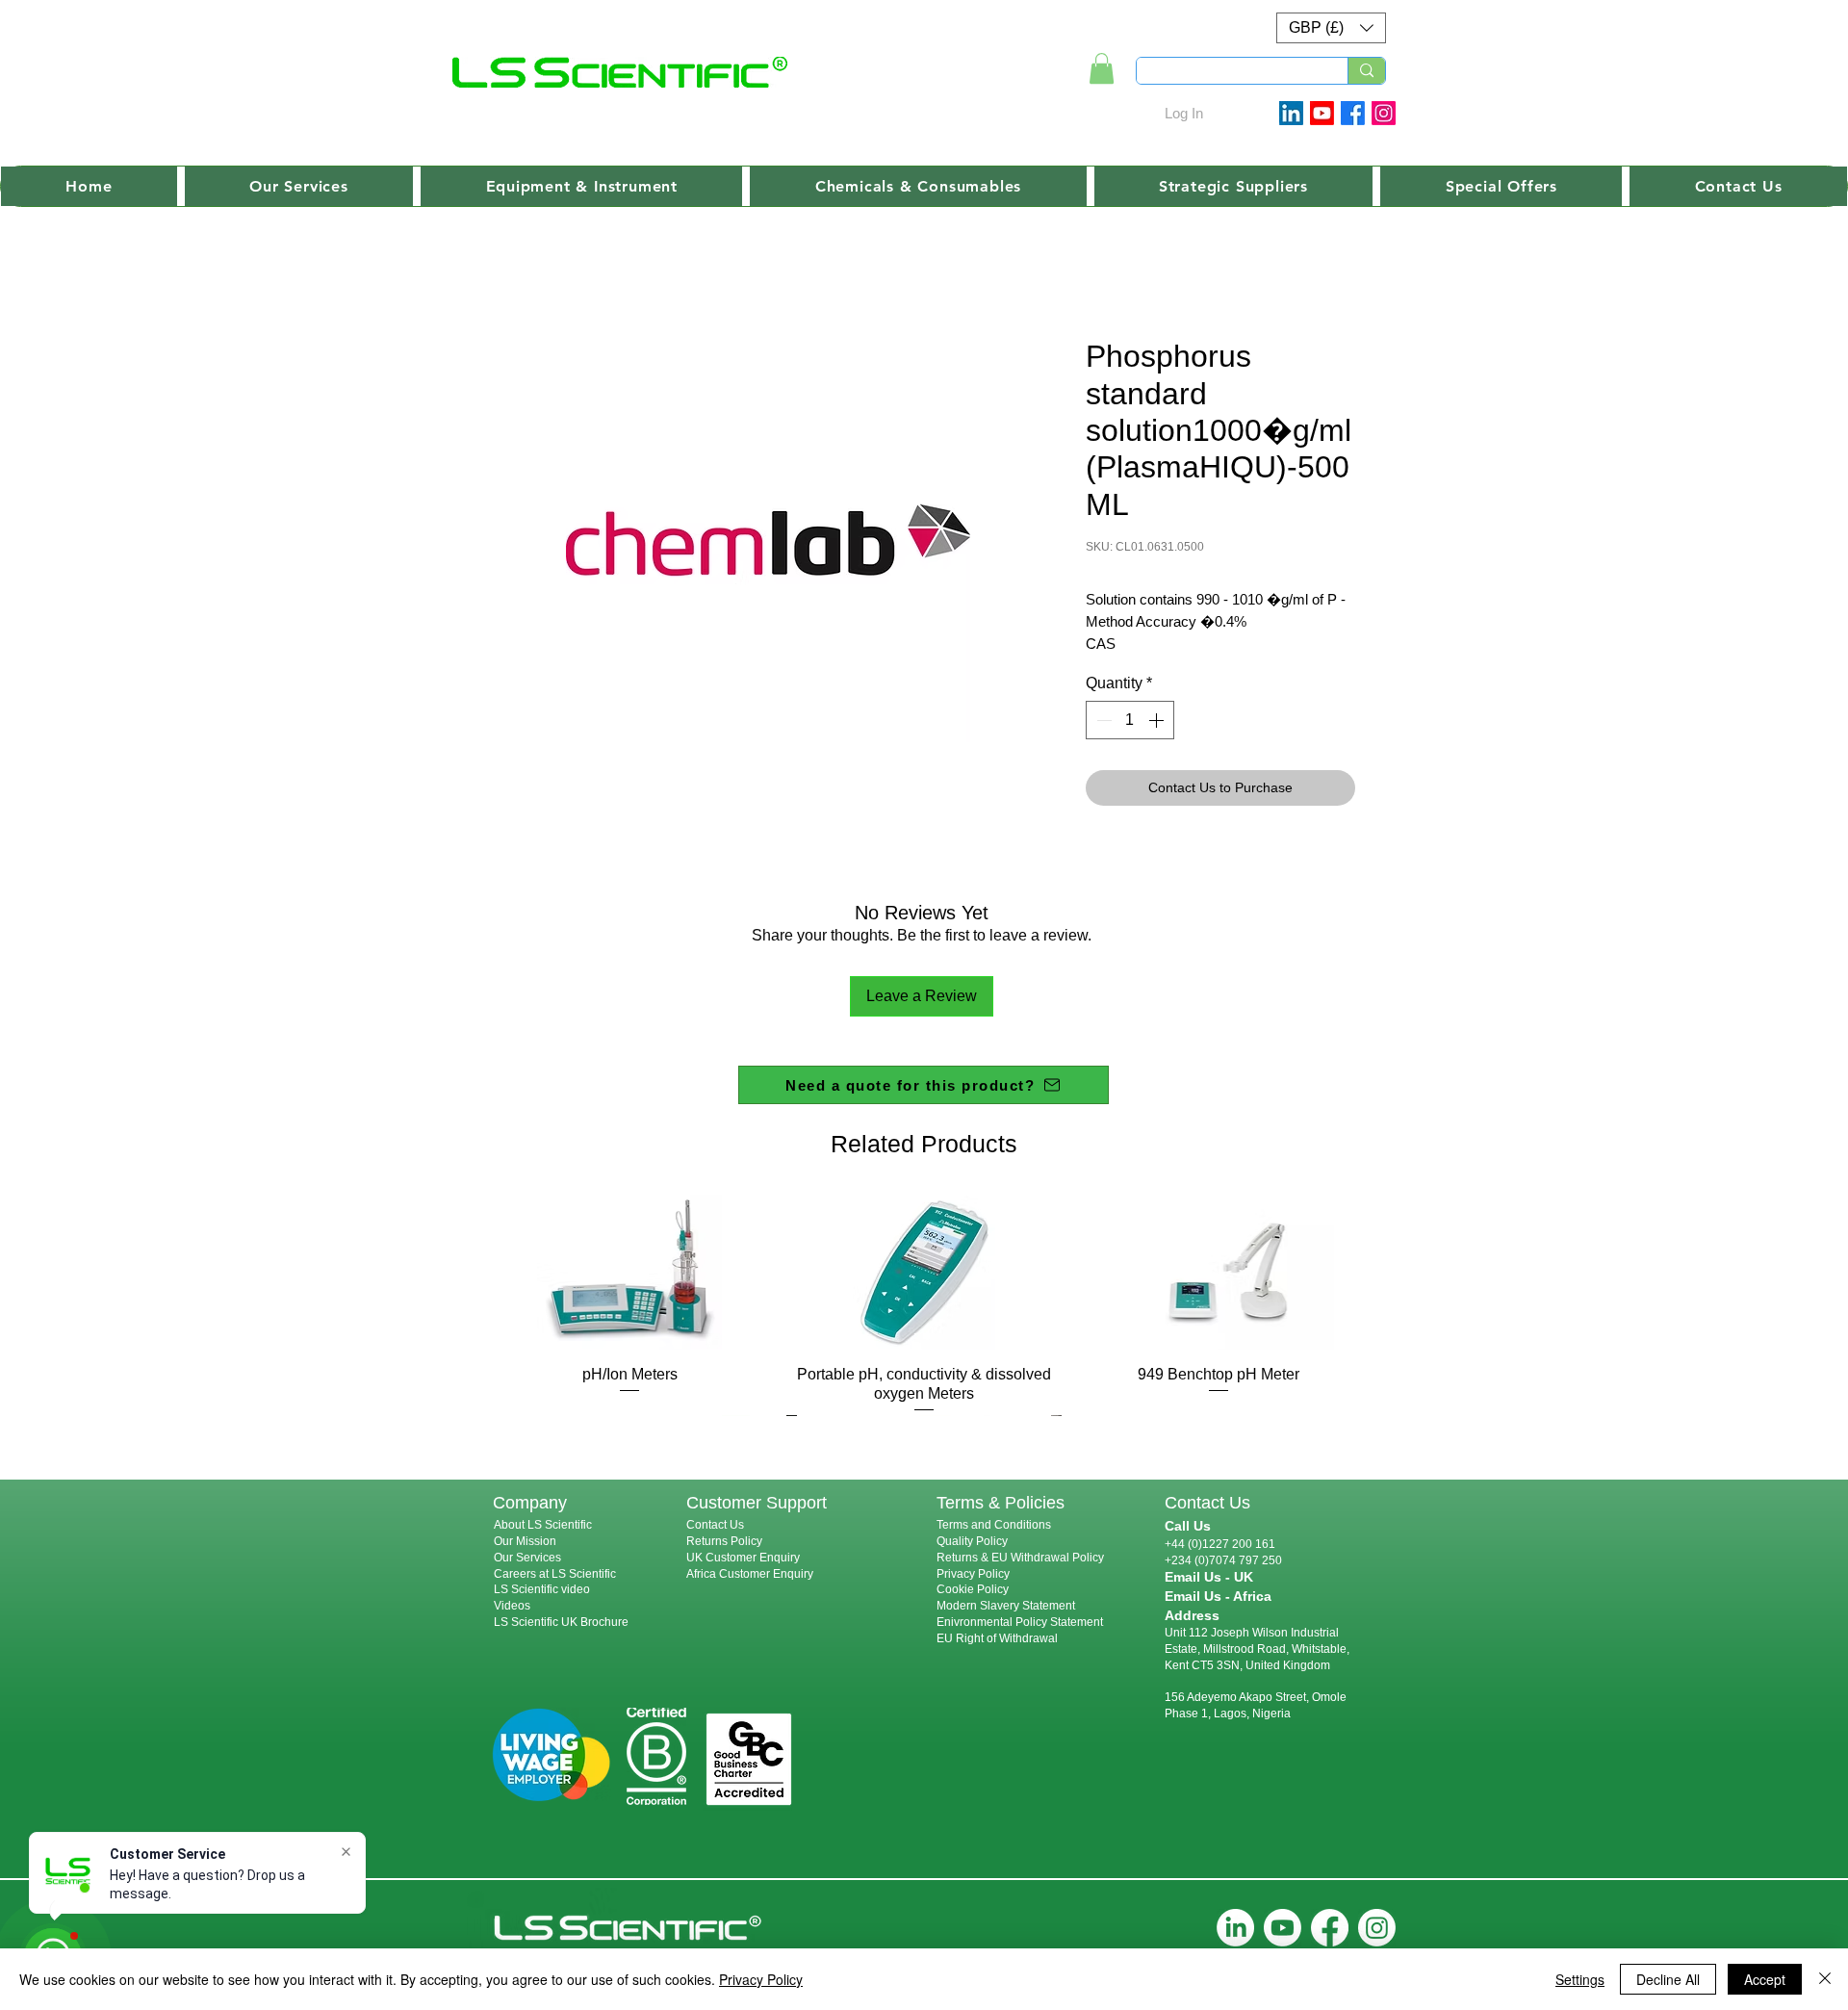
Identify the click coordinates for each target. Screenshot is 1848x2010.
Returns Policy (724, 1541)
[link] (1102, 68)
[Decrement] (1102, 720)
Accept (1765, 1979)
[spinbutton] (1130, 720)
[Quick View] (629, 1272)
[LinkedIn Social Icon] (1291, 113)
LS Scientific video (542, 1589)
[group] (924, 1305)
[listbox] (1331, 28)
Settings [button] (1580, 1979)
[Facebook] (1353, 113)
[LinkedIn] (1235, 1928)
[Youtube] (1322, 113)
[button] (1331, 28)
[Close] (1825, 1979)
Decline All (1668, 1979)
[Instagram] (1384, 113)
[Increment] (1158, 720)
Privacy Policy (973, 1574)
